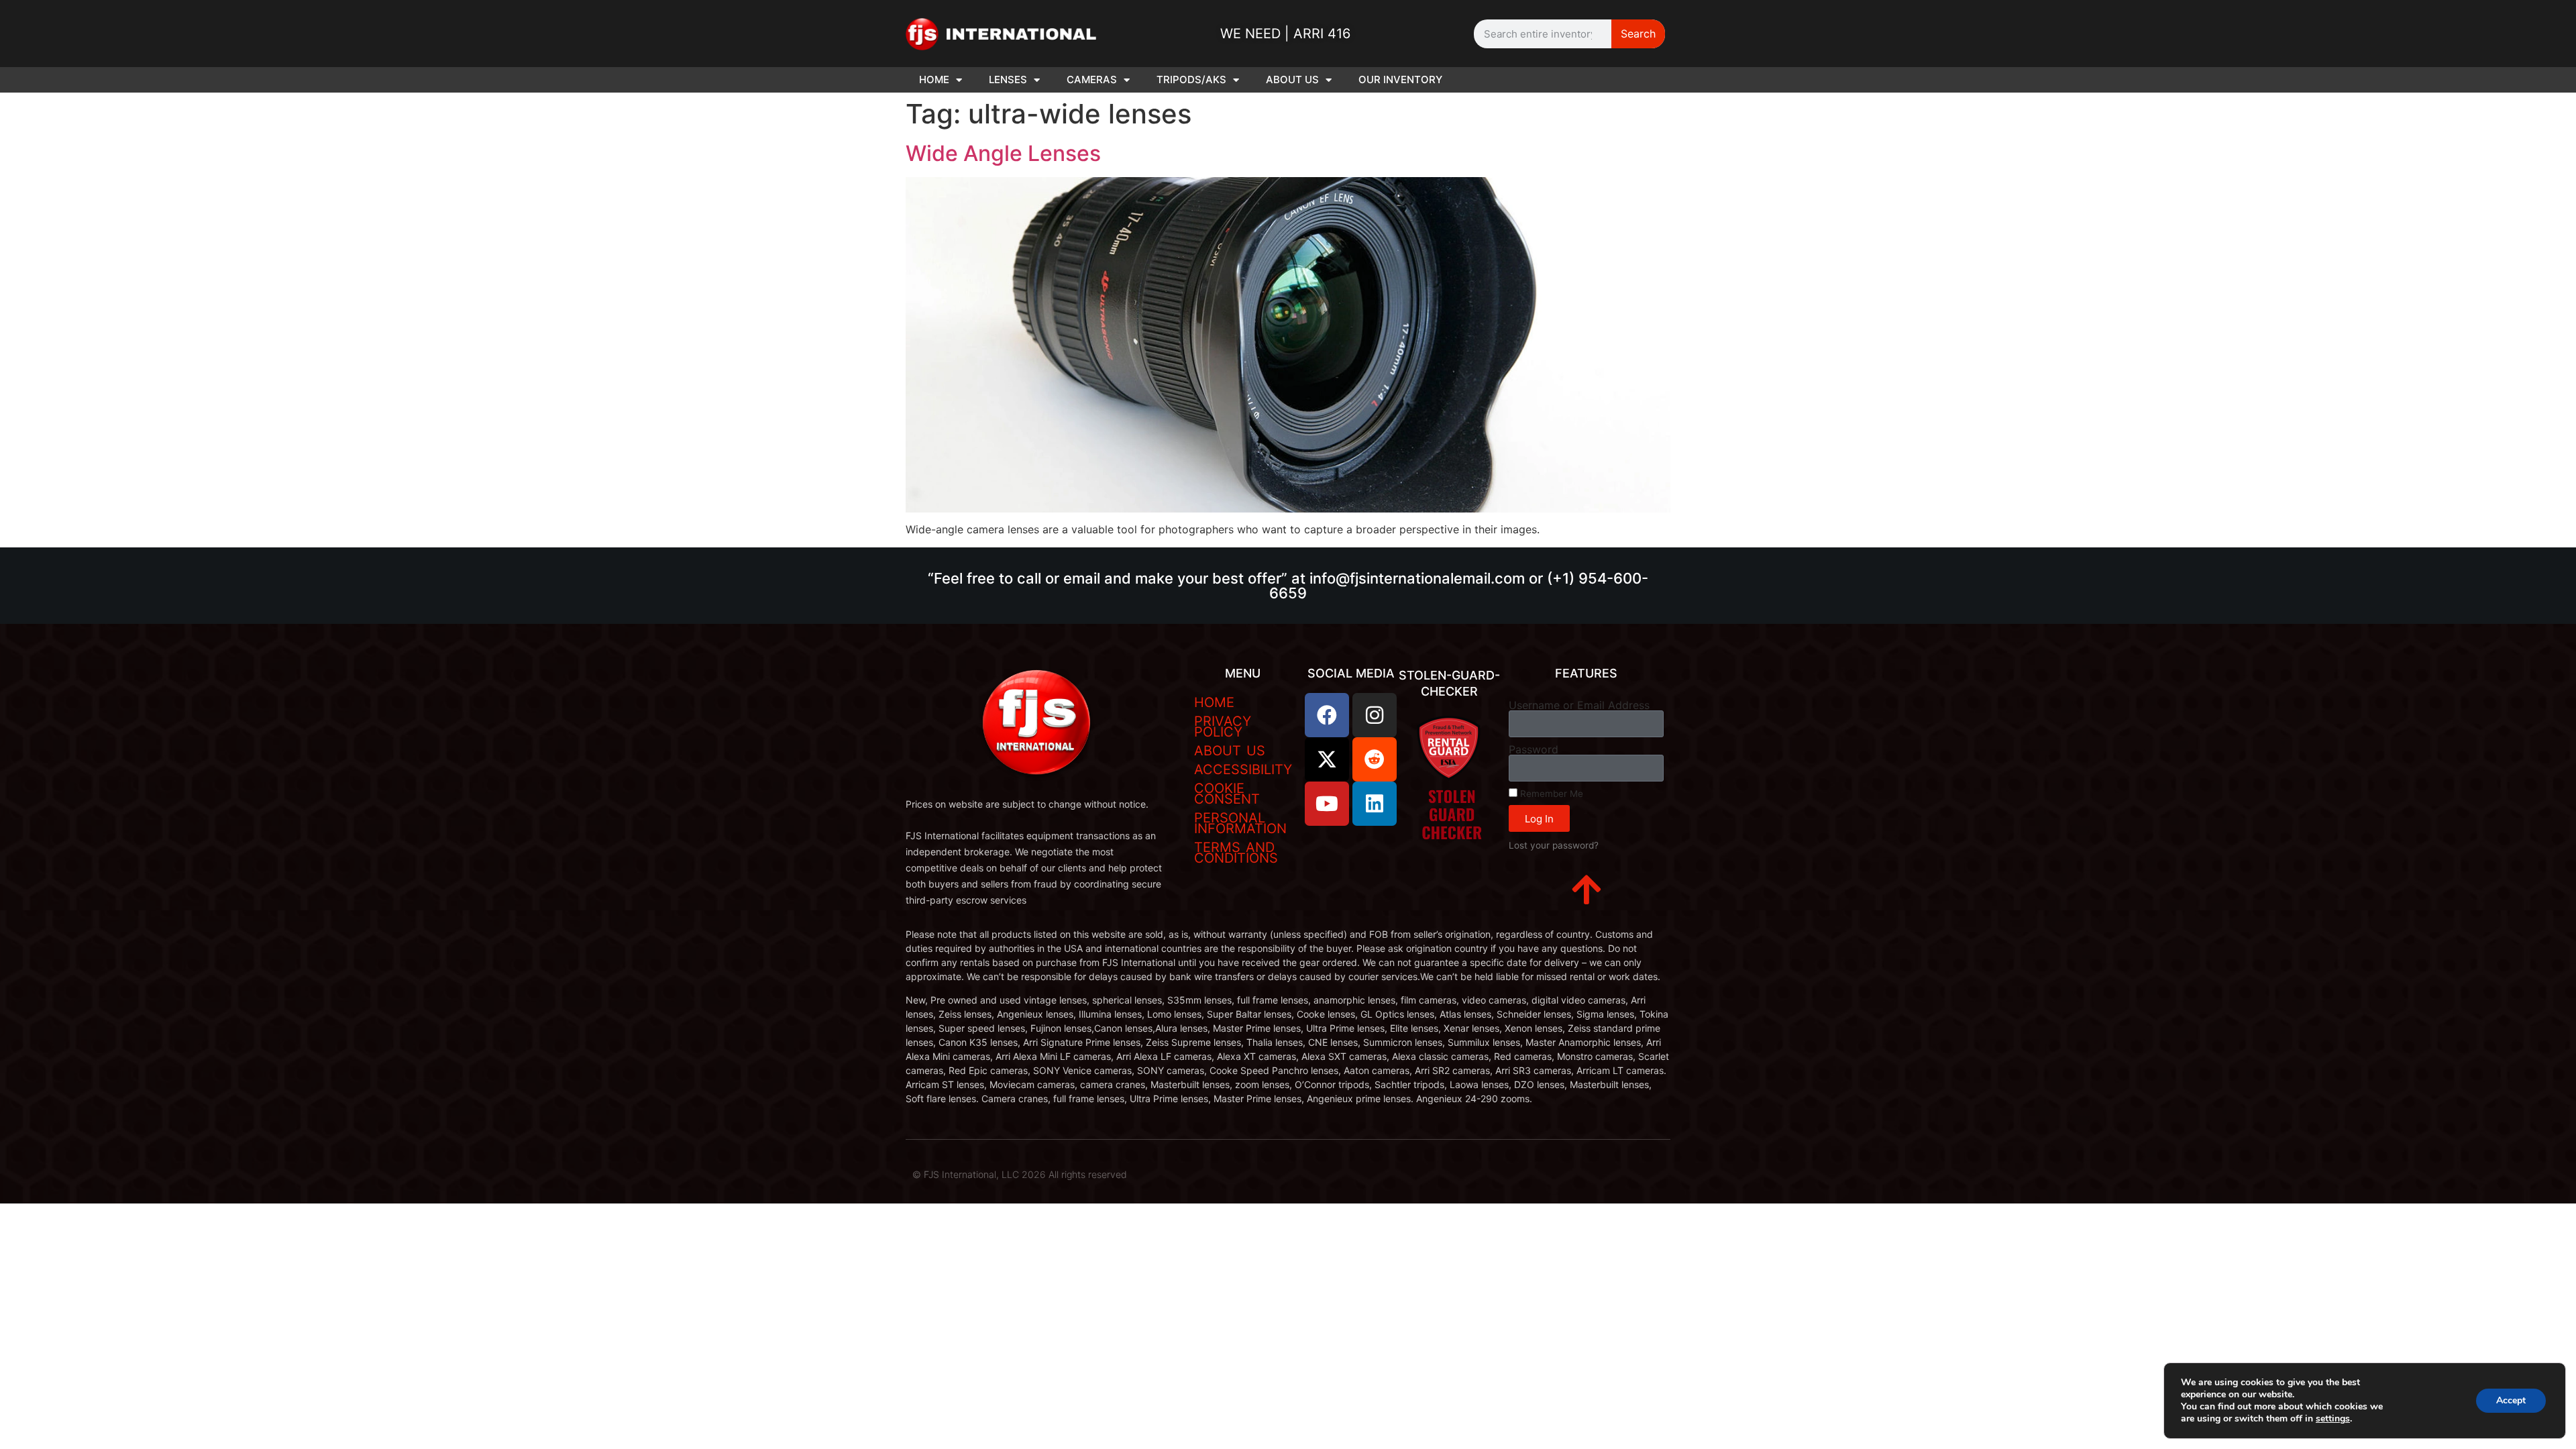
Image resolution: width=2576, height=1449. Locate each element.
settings (2333, 1419)
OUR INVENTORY (1400, 79)
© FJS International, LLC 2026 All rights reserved (1020, 1174)
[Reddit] (1375, 759)
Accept (2511, 1400)
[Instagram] (1375, 715)
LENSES (1008, 79)
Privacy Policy (1223, 727)
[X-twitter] (1327, 759)
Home (1214, 702)
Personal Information (1240, 823)
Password (1534, 749)
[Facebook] (1327, 715)
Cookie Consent (1227, 794)
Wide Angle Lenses (1003, 153)
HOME (934, 79)
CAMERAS (1092, 79)
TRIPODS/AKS (1191, 79)
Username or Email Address (1579, 705)
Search (1638, 34)
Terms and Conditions (1236, 853)
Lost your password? (1554, 845)
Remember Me (1550, 794)
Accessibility (1243, 769)
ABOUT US (1292, 79)
